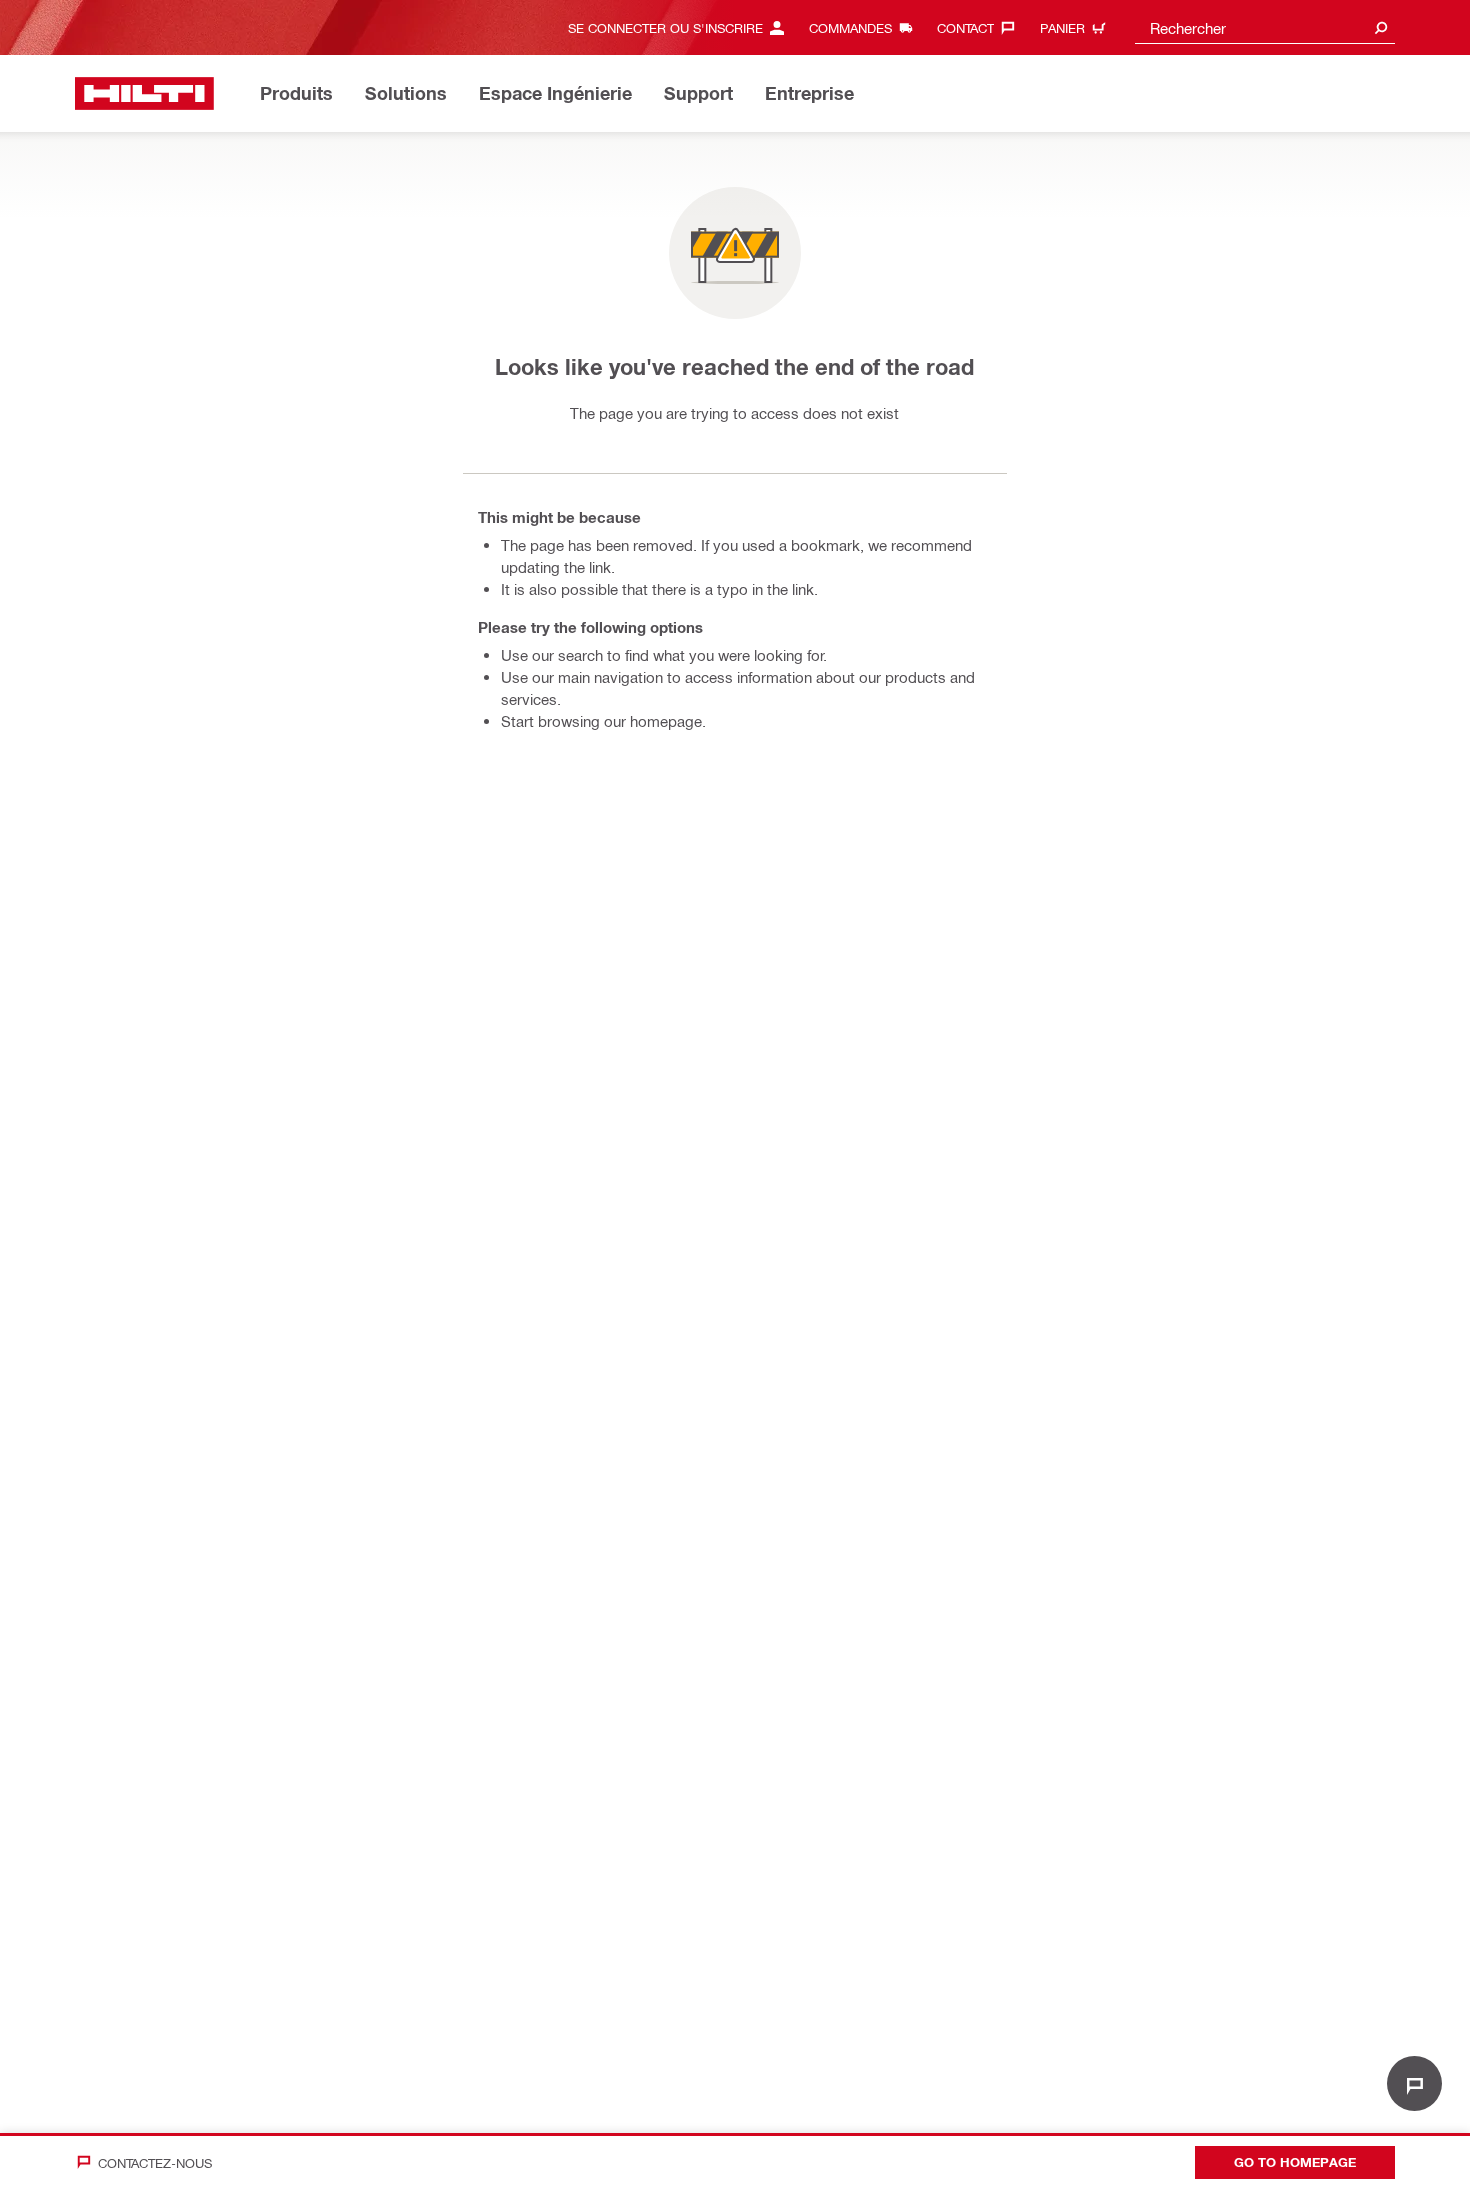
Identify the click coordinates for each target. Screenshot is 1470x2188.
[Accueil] (144, 93)
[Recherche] (1381, 27)
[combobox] (1265, 27)
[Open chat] (1414, 2083)
